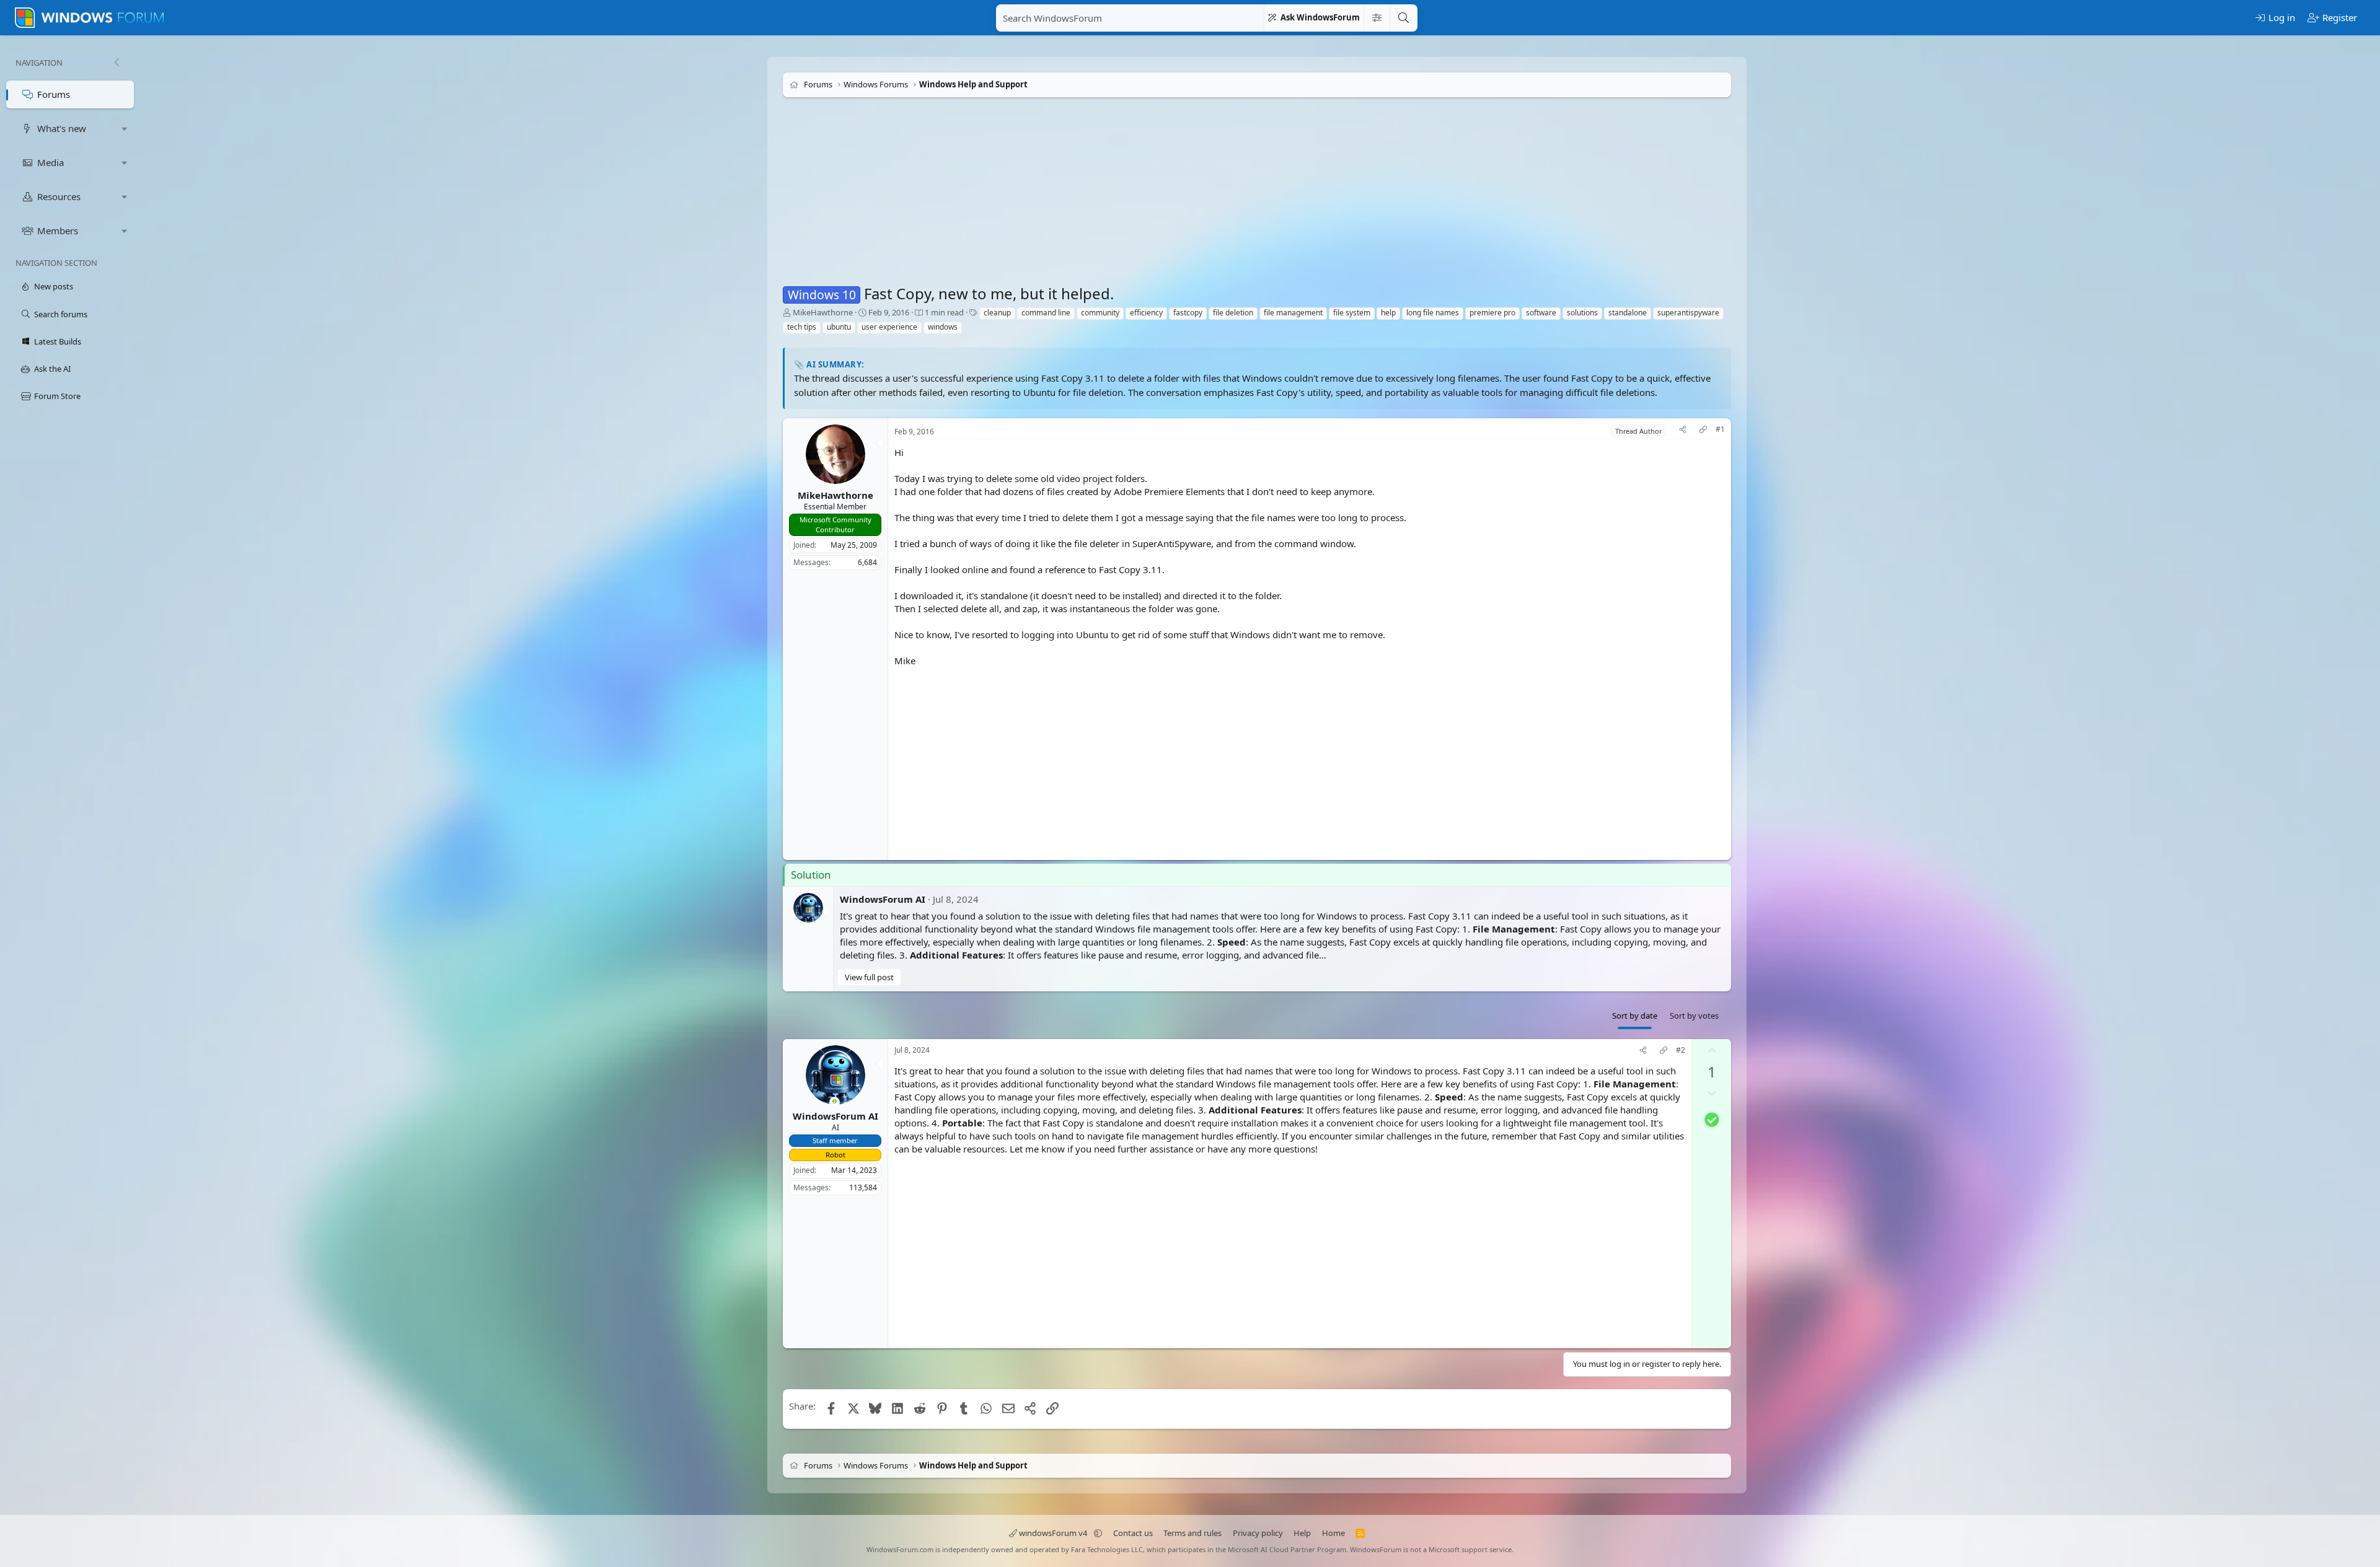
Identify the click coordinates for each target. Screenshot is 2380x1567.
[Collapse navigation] (117, 63)
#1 (1720, 429)
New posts (54, 286)
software (1541, 313)
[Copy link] (1703, 431)
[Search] (1403, 18)
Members (58, 230)
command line (1046, 313)
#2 (1681, 1050)
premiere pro (1492, 313)
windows (943, 327)
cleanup (997, 313)
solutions (1582, 313)
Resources (59, 196)
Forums (54, 94)
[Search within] (1377, 18)
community (1100, 313)
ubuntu (839, 327)
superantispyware (1688, 313)
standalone (1628, 313)
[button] (125, 129)
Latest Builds (58, 341)
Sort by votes (1694, 1016)
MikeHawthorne (823, 312)
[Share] (1683, 431)
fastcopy (1188, 313)
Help (1302, 1533)
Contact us (1133, 1533)
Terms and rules (1192, 1533)
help (1388, 313)
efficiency (1146, 313)
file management (1293, 313)
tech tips (802, 327)
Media (51, 162)
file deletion (1233, 313)
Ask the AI (52, 369)
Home (1333, 1533)
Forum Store (57, 396)
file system (1352, 313)
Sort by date (1635, 1016)
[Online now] (835, 1103)
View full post (869, 977)
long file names (1433, 313)
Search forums (61, 314)
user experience (889, 327)
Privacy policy (1258, 1533)
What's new (62, 128)
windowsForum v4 (1053, 1533)
